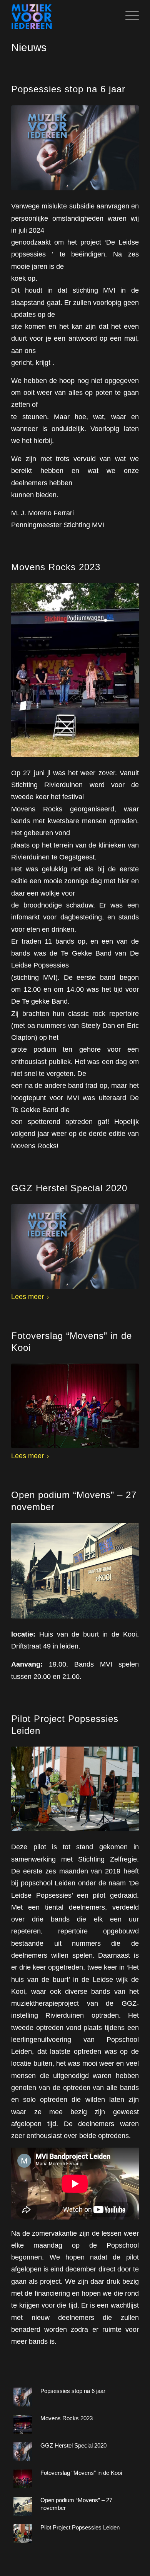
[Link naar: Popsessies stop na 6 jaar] (23, 2397)
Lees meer (27, 1296)
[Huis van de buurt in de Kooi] (75, 1571)
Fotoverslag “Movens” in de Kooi (81, 2473)
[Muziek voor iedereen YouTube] (75, 148)
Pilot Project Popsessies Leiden (80, 2527)
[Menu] (128, 16)
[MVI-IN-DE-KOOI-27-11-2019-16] (75, 1406)
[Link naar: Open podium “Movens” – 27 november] (23, 2506)
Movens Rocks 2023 (56, 567)
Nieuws (29, 47)
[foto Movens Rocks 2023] (75, 670)
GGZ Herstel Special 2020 (69, 1188)
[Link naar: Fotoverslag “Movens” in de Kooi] (23, 2479)
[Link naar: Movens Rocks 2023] (23, 2424)
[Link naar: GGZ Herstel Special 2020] (23, 2452)
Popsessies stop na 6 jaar (68, 89)
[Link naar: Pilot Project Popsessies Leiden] (23, 2534)
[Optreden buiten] (75, 1789)
